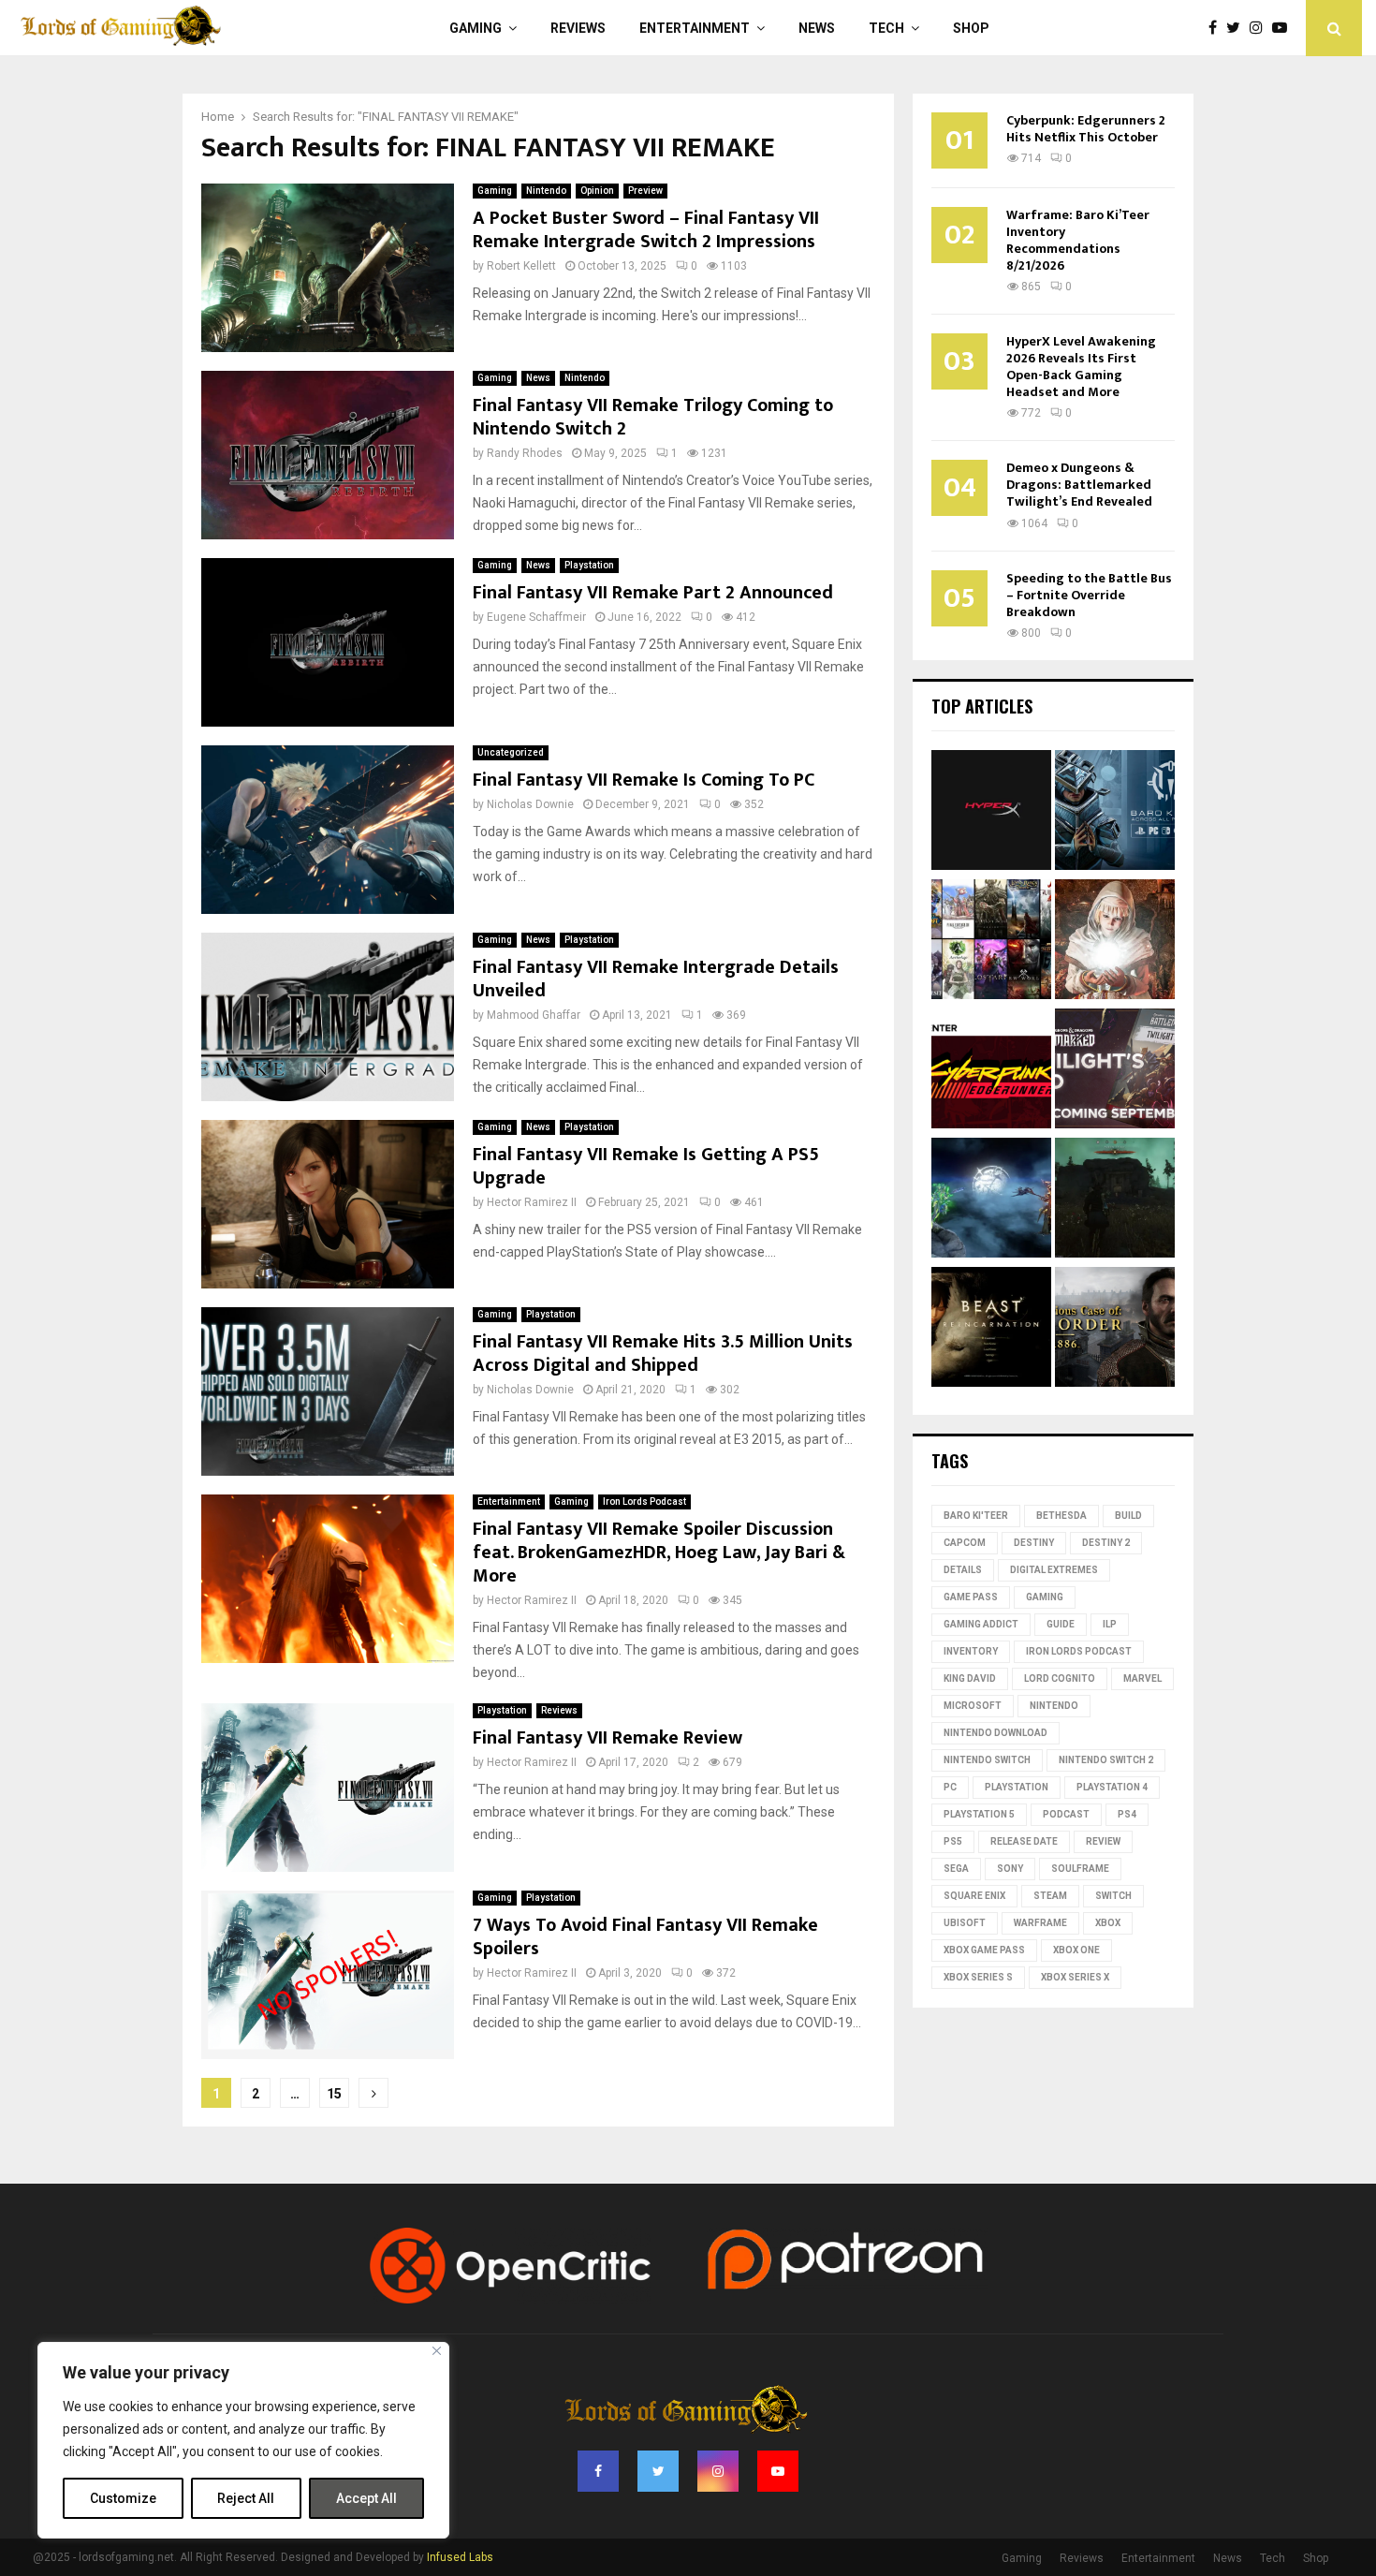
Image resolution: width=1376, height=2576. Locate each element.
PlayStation (1017, 1787)
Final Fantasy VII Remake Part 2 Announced (653, 593)
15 (334, 2094)
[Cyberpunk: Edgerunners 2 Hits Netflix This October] (991, 1071)
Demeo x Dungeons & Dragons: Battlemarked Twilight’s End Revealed (1079, 485)
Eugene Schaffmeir (536, 617)
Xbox (1108, 1923)
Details (963, 1570)
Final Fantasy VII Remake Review (607, 1738)
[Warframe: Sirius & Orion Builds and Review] (991, 1200)
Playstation (589, 565)
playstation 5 (979, 1814)
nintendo (1054, 1706)
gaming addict (981, 1624)
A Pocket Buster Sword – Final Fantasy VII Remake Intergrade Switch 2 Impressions (646, 230)
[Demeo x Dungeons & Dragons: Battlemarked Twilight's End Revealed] (1115, 1071)
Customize (123, 2498)
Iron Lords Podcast (644, 1501)
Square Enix (974, 1896)
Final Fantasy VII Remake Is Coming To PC (644, 780)
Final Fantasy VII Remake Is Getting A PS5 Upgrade (646, 1166)
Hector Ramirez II (532, 1202)
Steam (1050, 1896)
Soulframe (1080, 1869)
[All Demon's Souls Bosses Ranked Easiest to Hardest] (1115, 942)
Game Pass (971, 1597)
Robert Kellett (521, 266)
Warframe (1040, 1923)
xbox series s (978, 1977)
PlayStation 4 (1112, 1787)
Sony (1010, 1869)
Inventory (971, 1651)
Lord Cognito (1060, 1678)
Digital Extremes (1054, 1570)
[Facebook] (1217, 28)
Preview (645, 191)
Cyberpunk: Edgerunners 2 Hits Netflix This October (1086, 129)
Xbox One (1076, 1950)
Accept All (366, 2498)
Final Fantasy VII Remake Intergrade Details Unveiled (656, 979)
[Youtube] (1284, 28)
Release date (1024, 1841)
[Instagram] (1261, 28)
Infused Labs (460, 2557)
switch (1113, 1896)
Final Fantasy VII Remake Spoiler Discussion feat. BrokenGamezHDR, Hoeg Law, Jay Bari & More (659, 1553)
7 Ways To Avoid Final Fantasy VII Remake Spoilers (645, 1937)
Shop (971, 28)
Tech (886, 28)
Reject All (246, 2498)
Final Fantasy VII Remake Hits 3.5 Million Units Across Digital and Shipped (663, 1354)
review (1103, 1841)
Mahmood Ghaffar (534, 1015)
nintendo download (995, 1733)
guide (1061, 1624)
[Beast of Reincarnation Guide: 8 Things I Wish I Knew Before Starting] (991, 1330)
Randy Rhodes (525, 453)
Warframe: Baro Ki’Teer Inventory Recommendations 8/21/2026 (1078, 240)
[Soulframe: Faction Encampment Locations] (1115, 1200)
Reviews (578, 28)
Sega (956, 1869)
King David (970, 1678)
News (817, 28)
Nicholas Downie (530, 804)
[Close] (437, 2351)
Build (1128, 1516)
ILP (1110, 1624)
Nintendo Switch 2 (1106, 1760)
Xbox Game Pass (984, 1950)
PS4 (1127, 1814)
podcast (1066, 1814)
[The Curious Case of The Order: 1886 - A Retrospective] (1115, 1330)
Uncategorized (511, 752)
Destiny (1034, 1543)
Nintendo (546, 191)
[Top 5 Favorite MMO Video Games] (991, 942)
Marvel (1142, 1678)
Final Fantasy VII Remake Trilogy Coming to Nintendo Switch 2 (653, 417)
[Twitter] (1238, 28)
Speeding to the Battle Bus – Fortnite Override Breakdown (1089, 595)
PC (950, 1787)
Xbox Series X (1075, 1977)
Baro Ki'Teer (976, 1516)
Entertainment (695, 28)
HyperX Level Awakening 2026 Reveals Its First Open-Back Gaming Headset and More (1081, 367)
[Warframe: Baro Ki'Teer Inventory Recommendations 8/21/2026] (1115, 813)
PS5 (953, 1841)
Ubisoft (965, 1923)
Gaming (476, 28)
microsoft (973, 1706)
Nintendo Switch (987, 1760)
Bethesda (1061, 1516)
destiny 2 (1106, 1543)
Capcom (965, 1543)
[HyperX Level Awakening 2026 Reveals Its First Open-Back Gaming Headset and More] (991, 813)
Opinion (597, 191)
